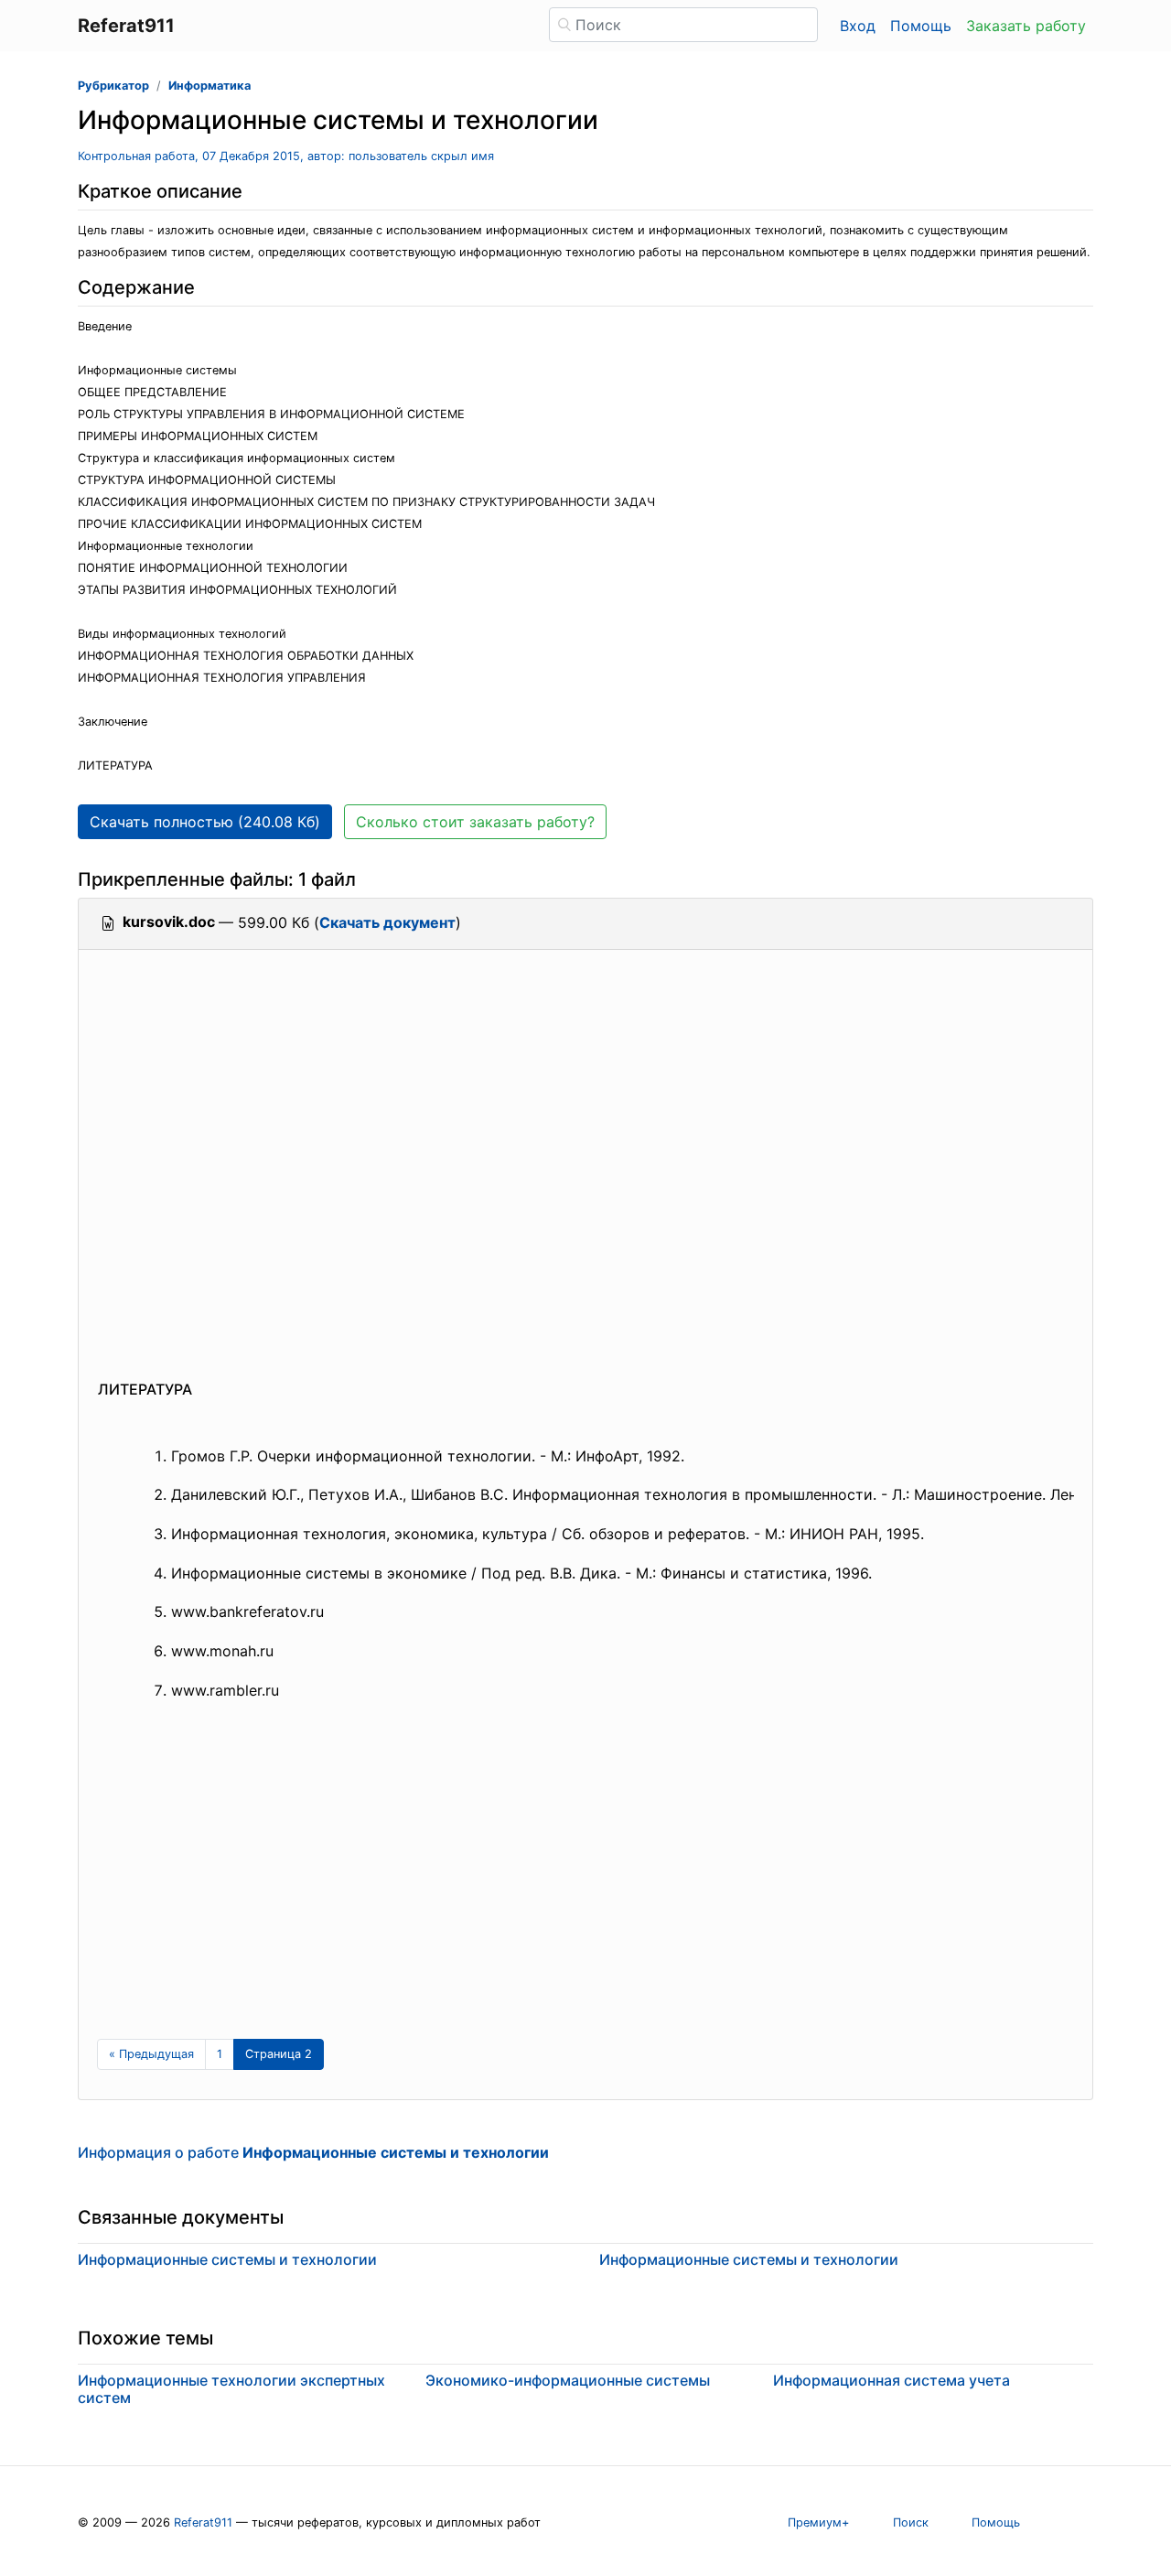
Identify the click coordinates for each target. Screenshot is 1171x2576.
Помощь (921, 26)
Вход (858, 26)
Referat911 (203, 2522)
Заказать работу (1026, 26)
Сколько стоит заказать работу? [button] (475, 822)
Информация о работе (313, 2152)
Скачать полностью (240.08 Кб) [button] (205, 822)
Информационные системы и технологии (227, 2259)
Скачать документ (387, 922)
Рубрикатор (113, 86)
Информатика (209, 86)
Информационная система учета (892, 2380)
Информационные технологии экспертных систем (231, 2389)
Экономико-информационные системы (568, 2380)
